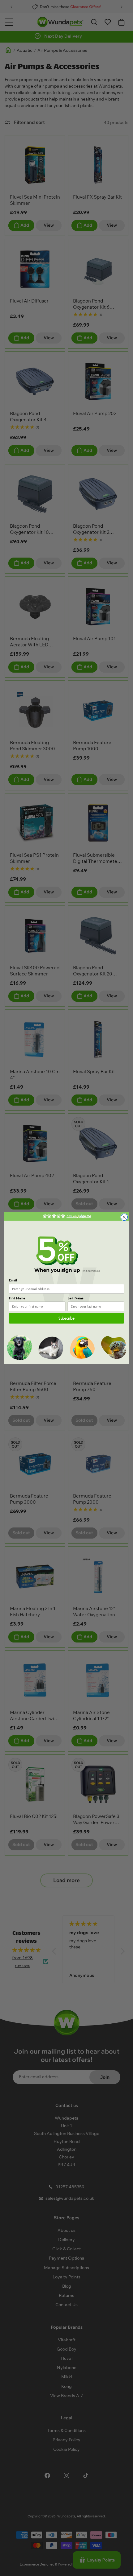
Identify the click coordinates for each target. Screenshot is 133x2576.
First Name (17, 1298)
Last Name (76, 1298)
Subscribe (66, 1318)
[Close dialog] (124, 1217)
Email (13, 1280)
